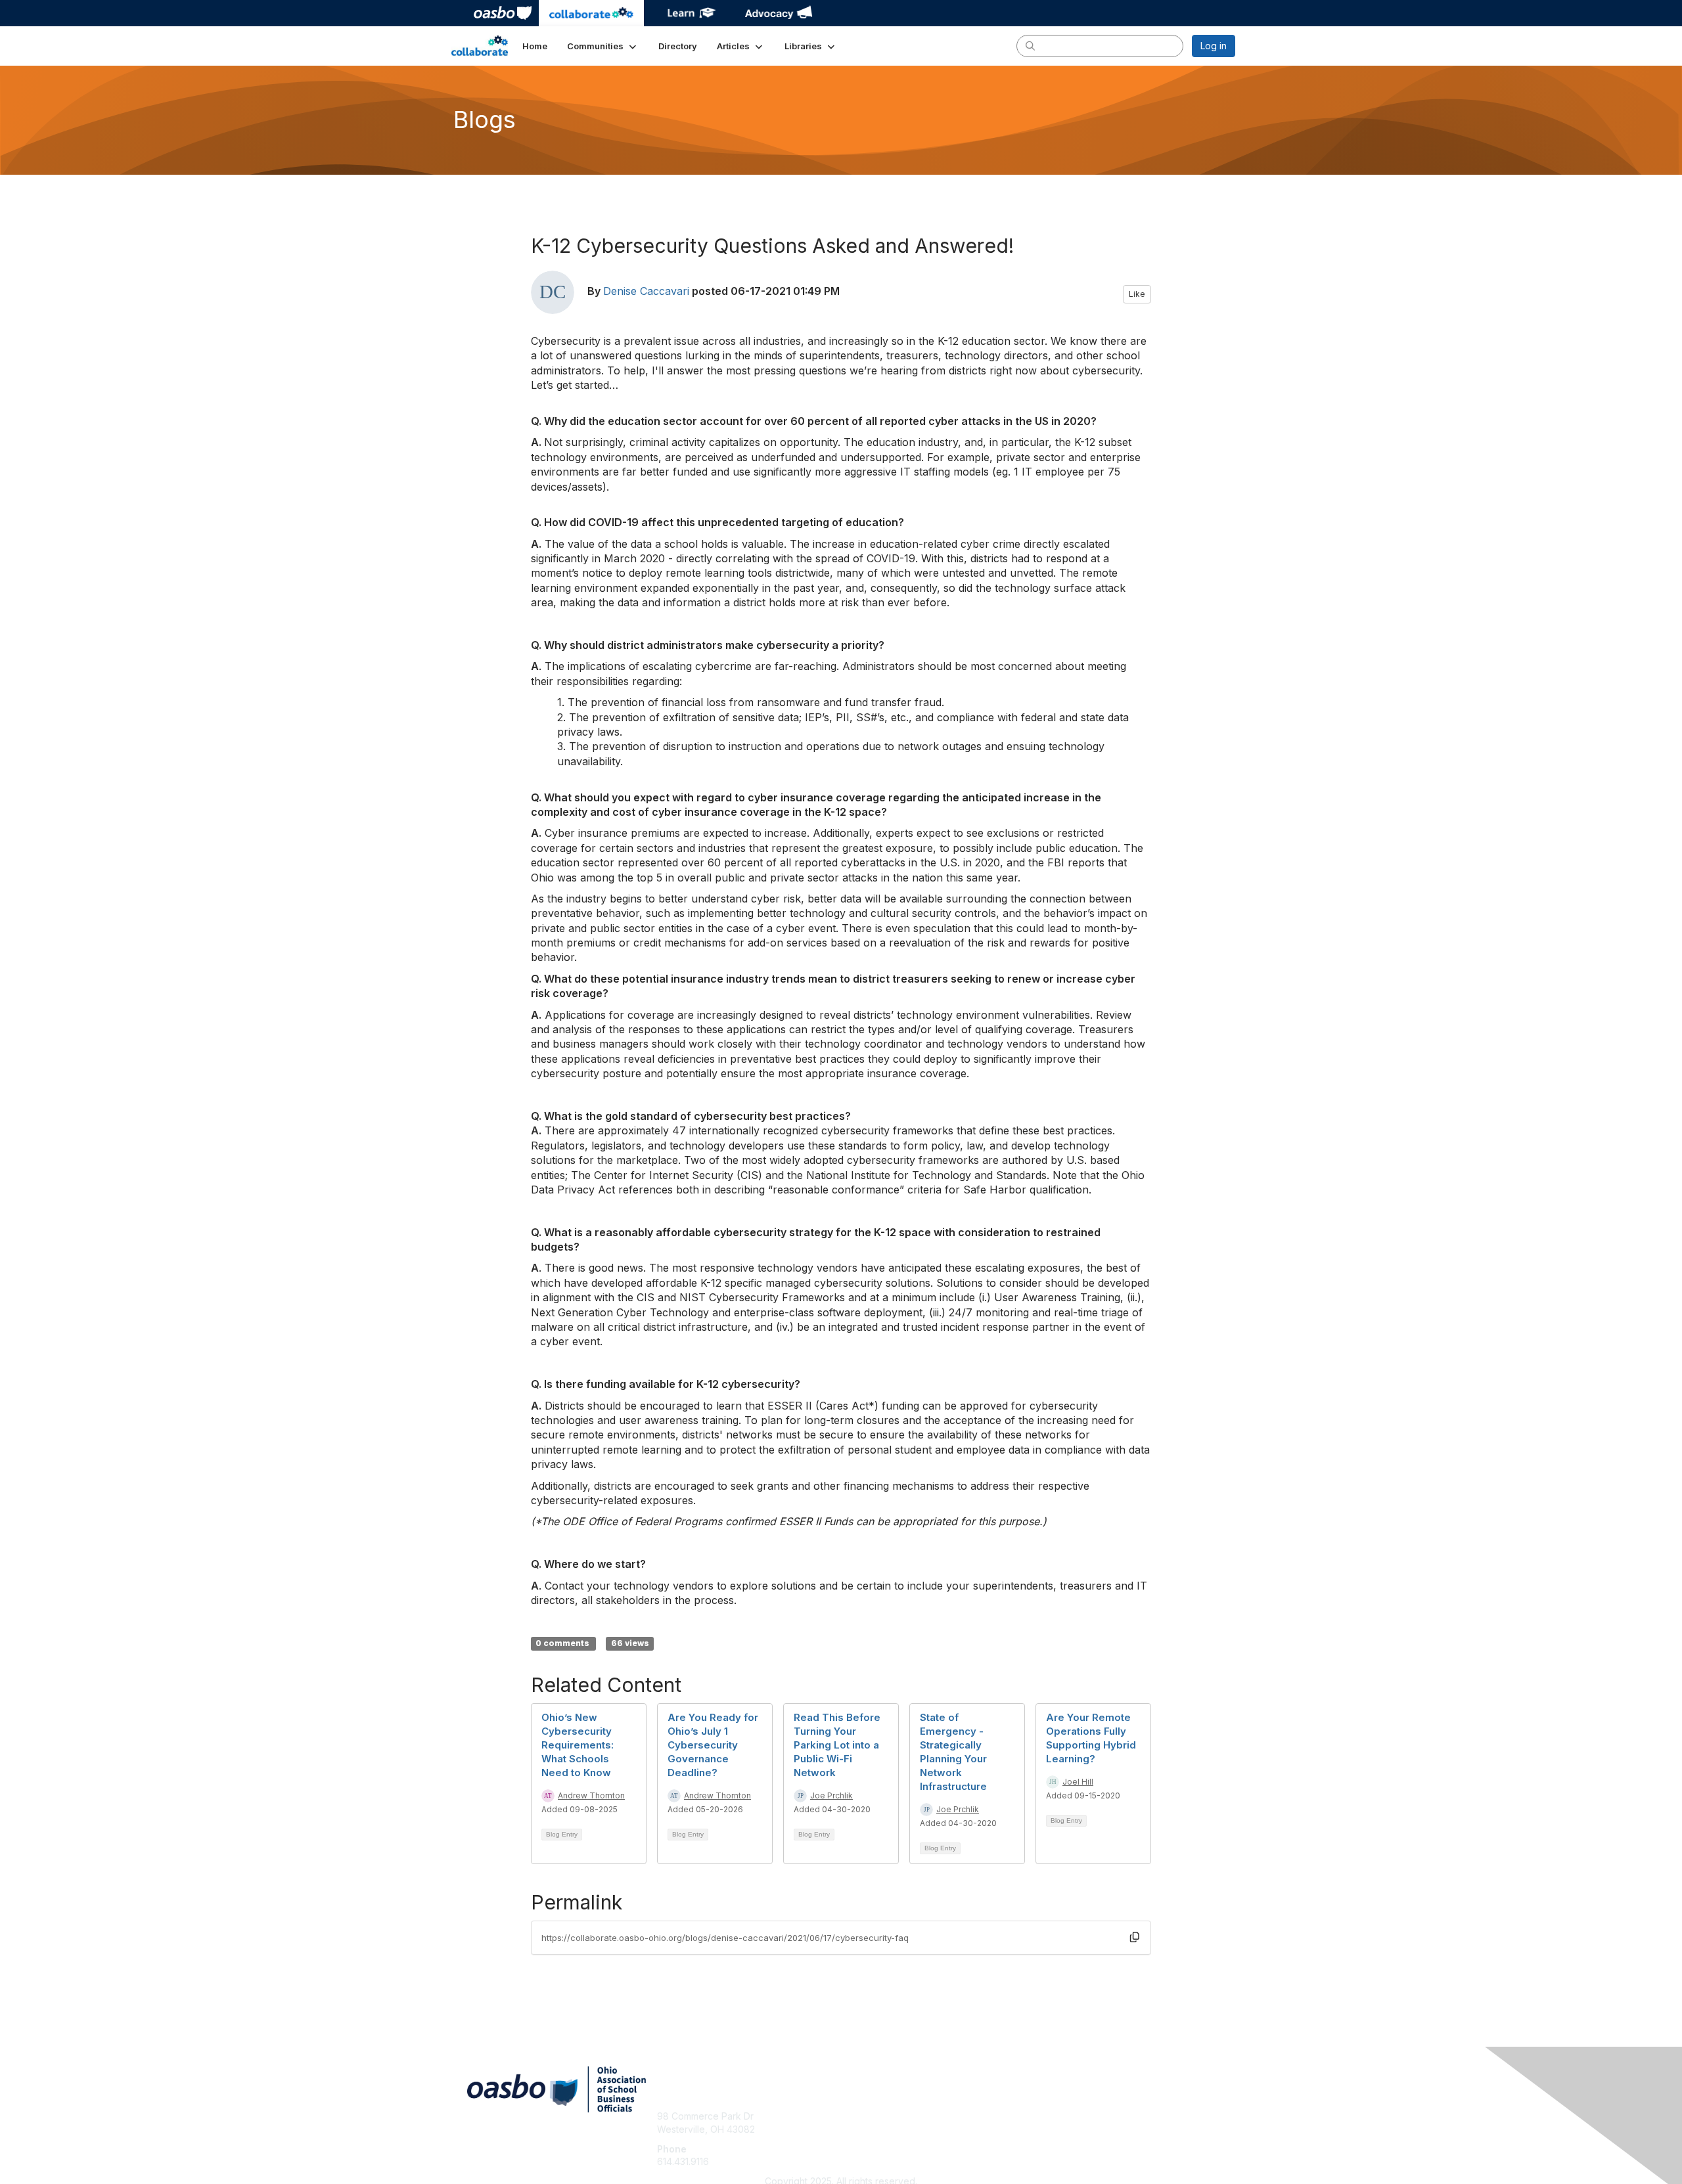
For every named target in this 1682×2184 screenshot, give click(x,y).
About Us (1056, 2116)
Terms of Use (1065, 2129)
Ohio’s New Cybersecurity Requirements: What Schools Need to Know (578, 1745)
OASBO (503, 13)
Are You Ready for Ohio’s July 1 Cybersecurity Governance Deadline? (713, 1745)
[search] (1030, 45)
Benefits (864, 2129)
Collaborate (591, 13)
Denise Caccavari (646, 291)
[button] (603, 46)
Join (855, 2116)
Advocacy (779, 13)
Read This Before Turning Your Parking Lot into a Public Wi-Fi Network (837, 1745)
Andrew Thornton (591, 1795)
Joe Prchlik (831, 1795)
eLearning (690, 13)
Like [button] (1137, 294)
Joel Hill (1078, 1782)
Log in (1214, 46)
